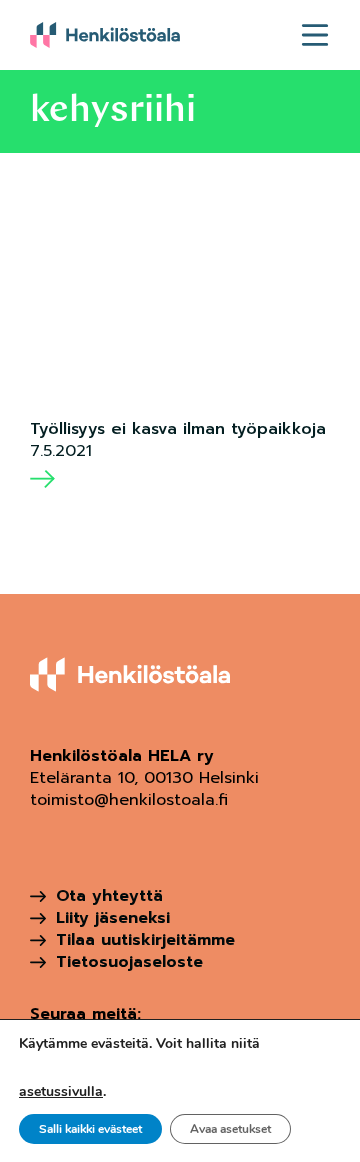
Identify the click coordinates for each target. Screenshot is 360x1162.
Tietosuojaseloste (129, 962)
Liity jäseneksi (113, 918)
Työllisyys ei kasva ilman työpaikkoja (178, 429)
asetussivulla (61, 1092)
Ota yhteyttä (109, 896)
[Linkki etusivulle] (105, 35)
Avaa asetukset (230, 1129)
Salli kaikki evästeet (90, 1129)
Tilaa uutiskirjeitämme (145, 940)
